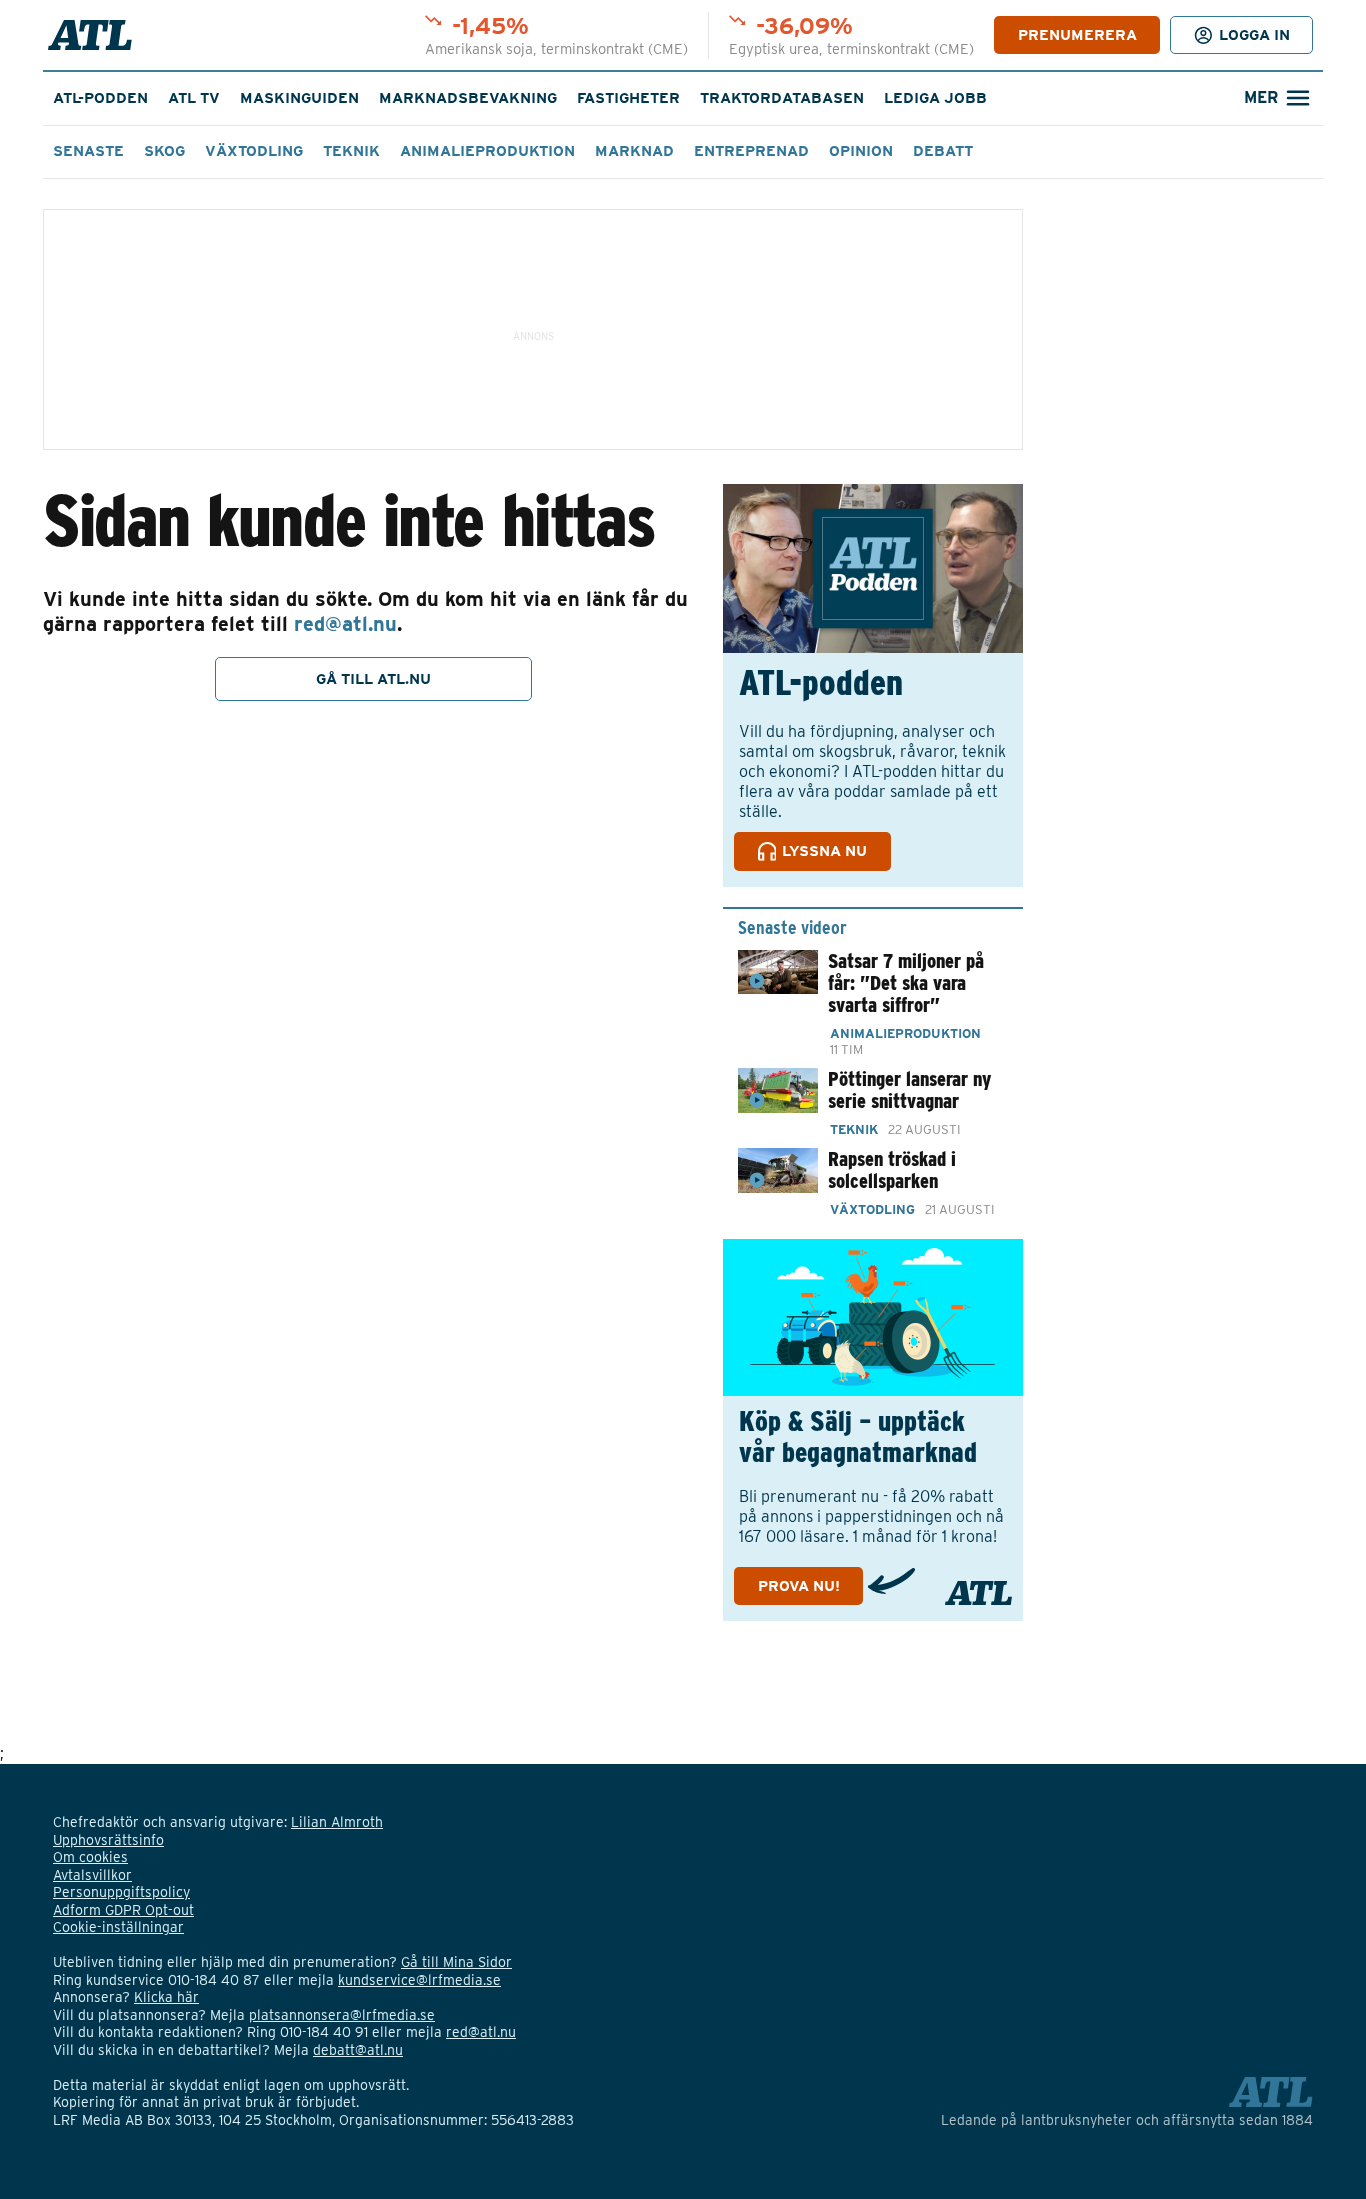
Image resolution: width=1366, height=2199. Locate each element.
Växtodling (254, 151)
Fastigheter (628, 98)
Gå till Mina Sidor (456, 1962)
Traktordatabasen (782, 98)
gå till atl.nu (373, 679)
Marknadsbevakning (468, 98)
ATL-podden (100, 98)
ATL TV (194, 98)
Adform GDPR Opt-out (123, 1910)
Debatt (943, 151)
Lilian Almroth (337, 1822)
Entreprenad (751, 151)
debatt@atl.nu (358, 2050)
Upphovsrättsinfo (108, 1840)
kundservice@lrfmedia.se (419, 1980)
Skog (164, 151)
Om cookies (90, 1857)
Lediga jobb (935, 98)
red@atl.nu (345, 624)
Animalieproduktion (487, 151)
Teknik (351, 151)
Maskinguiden (299, 98)
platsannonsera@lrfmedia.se (342, 2015)
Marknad (634, 151)
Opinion (861, 151)
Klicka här (166, 1997)
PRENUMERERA (1077, 35)
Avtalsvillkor (92, 1875)
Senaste (88, 151)
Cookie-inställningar (118, 1927)
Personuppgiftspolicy (121, 1892)
